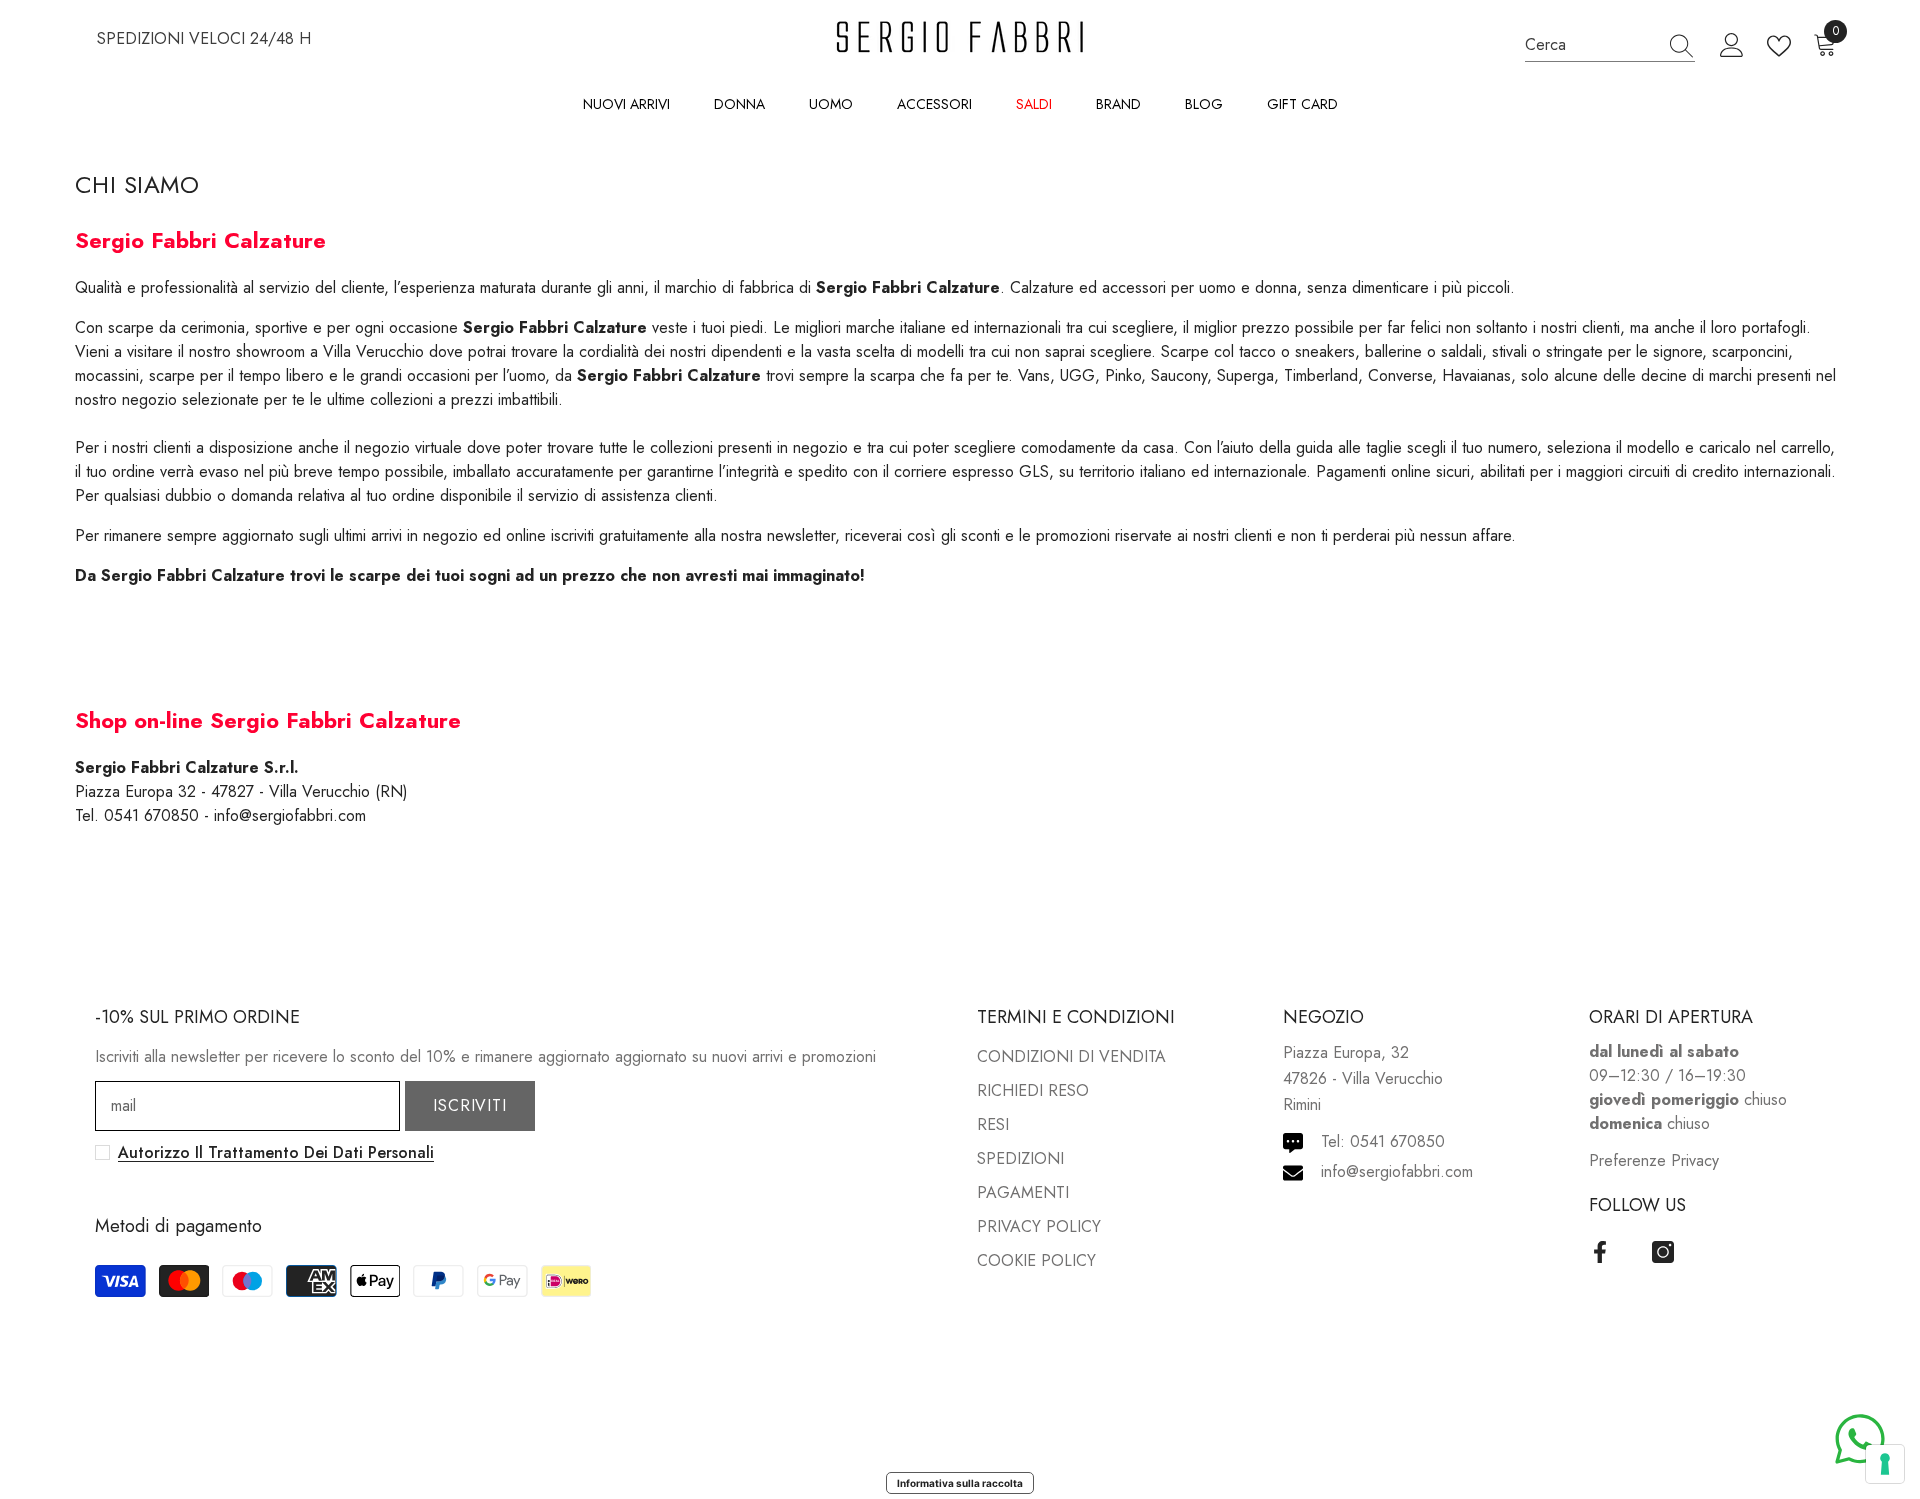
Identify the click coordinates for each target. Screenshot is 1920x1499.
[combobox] (1591, 44)
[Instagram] (1663, 1252)
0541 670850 (1397, 1141)
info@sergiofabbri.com (1397, 1171)
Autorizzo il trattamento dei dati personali (276, 1152)
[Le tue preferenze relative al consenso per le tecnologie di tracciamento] (1885, 1464)
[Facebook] (1600, 1252)
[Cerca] (1610, 45)
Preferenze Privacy (1654, 1160)
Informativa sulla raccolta (960, 1483)
